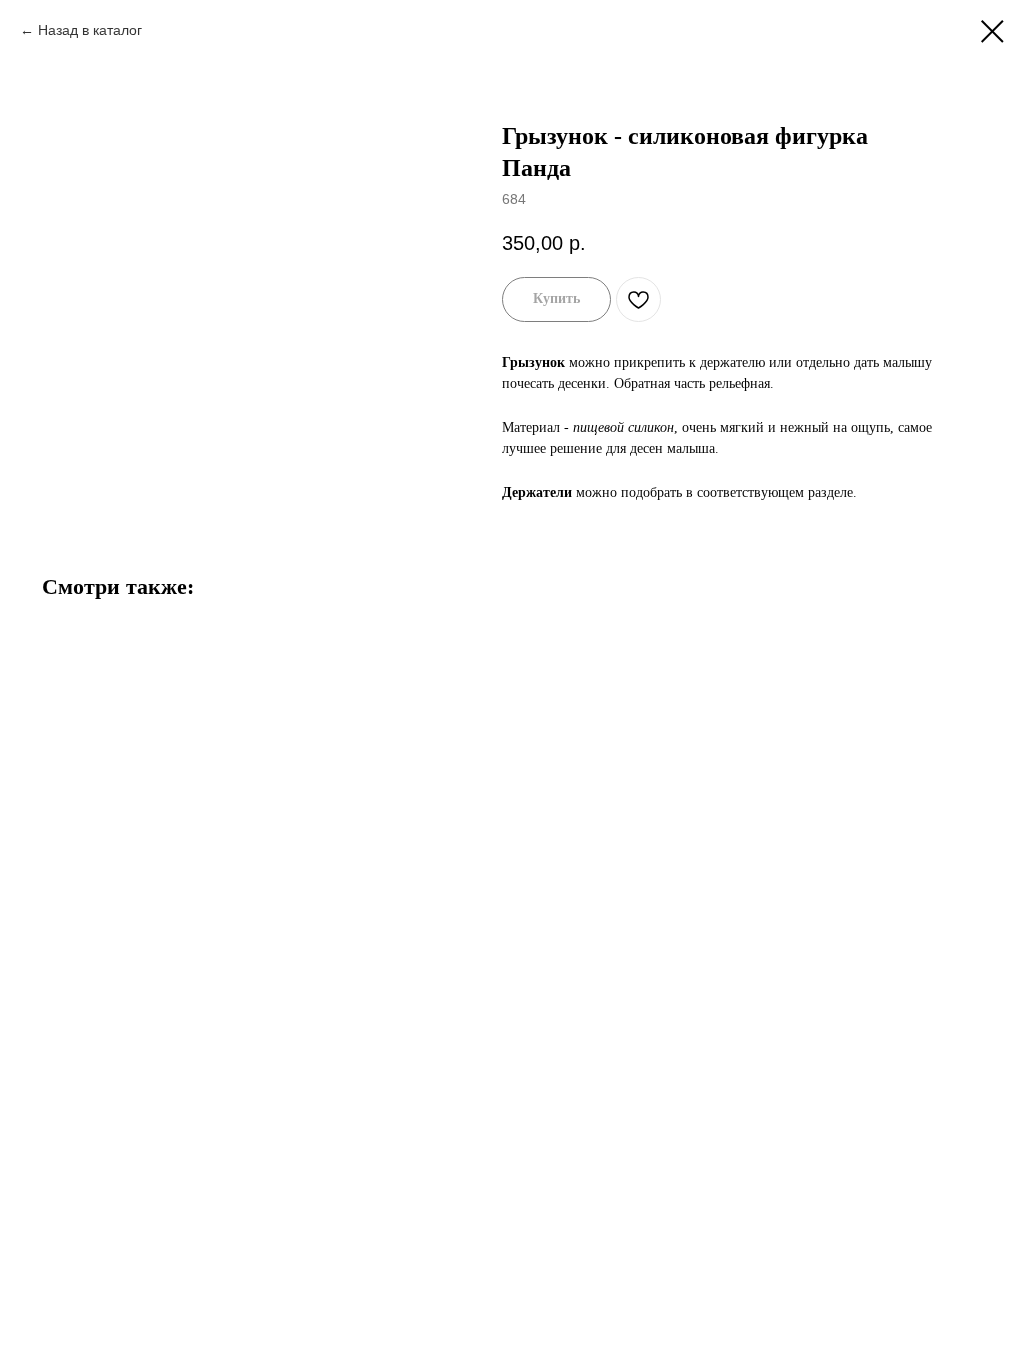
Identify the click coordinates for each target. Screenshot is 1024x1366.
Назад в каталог (90, 30)
